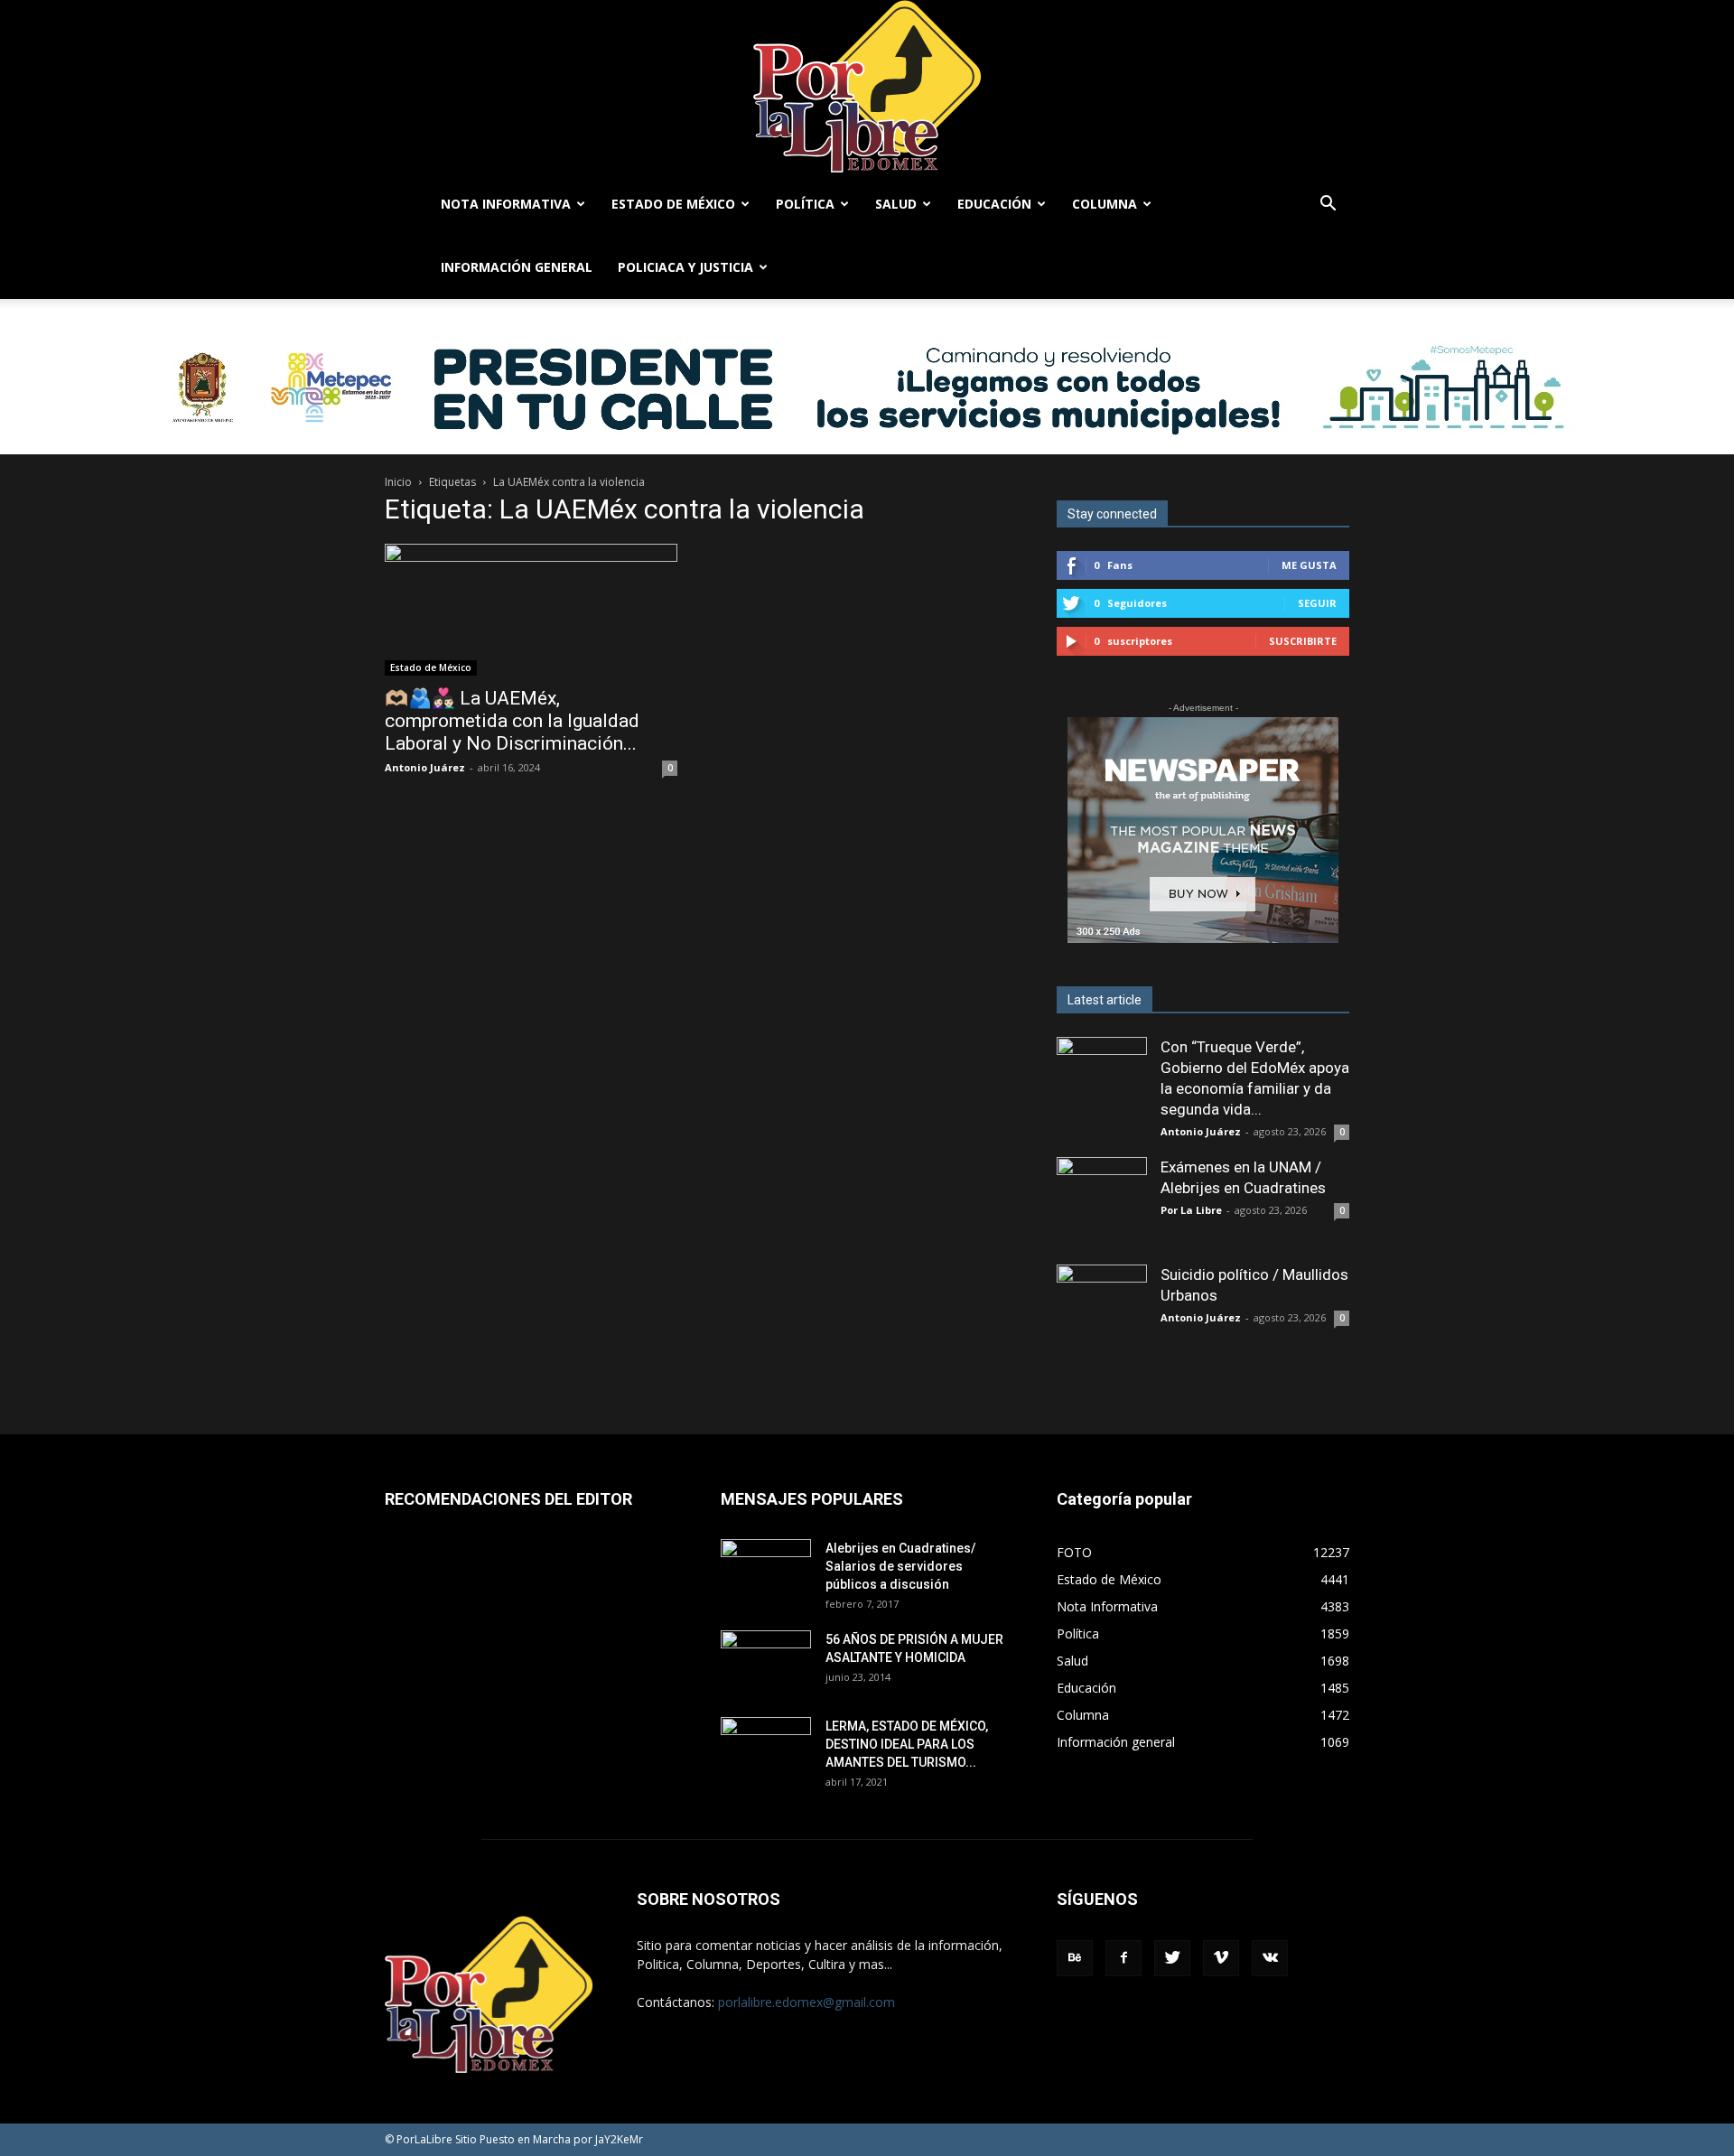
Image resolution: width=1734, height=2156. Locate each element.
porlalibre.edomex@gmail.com (806, 2002)
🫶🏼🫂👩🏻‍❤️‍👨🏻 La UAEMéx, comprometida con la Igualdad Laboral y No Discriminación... (512, 721)
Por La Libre (1191, 1210)
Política (805, 204)
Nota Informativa (506, 204)
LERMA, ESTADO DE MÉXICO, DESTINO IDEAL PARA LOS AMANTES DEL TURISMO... (907, 1744)
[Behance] (1075, 1958)
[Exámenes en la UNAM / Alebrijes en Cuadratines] (1102, 1202)
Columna (1105, 204)
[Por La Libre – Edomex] (867, 86)
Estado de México (673, 204)
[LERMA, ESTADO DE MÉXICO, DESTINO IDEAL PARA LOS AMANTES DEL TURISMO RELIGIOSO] (766, 1747)
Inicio (398, 482)
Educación (994, 204)
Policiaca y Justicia (685, 267)
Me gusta (1309, 565)
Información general (517, 267)
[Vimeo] (1221, 1958)
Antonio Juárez (425, 767)
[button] (1328, 205)
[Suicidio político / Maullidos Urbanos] (1102, 1310)
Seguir (1317, 603)
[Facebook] (1123, 1958)
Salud (896, 204)
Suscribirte (1303, 641)
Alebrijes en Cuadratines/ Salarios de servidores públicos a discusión (900, 1566)
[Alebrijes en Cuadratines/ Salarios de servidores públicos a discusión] (766, 1571)
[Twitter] (1172, 1958)
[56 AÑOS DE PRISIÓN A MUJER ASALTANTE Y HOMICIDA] (766, 1662)
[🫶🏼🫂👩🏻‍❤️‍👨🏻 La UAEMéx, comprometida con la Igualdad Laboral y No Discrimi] (531, 610)
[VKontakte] (1270, 1958)
